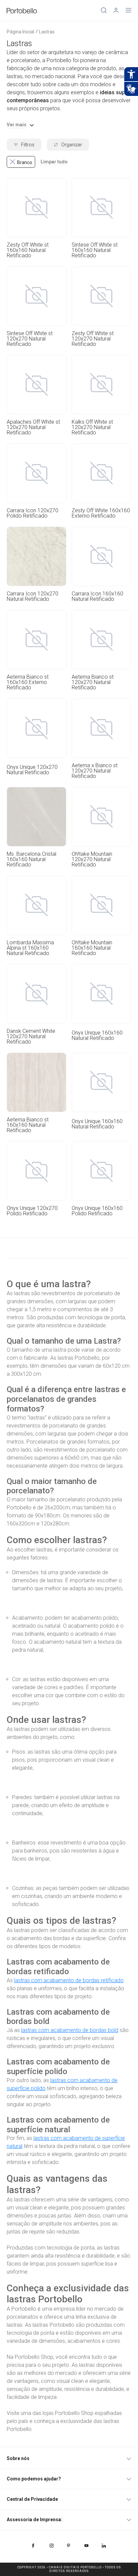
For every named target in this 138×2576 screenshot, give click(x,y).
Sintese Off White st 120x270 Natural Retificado (30, 339)
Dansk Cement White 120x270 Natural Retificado (31, 1037)
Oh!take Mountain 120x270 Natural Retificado (92, 859)
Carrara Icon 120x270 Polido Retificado (32, 513)
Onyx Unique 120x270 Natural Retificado (32, 770)
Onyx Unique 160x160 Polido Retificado (97, 1211)
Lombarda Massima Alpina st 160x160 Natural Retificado (30, 948)
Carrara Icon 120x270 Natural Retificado (32, 596)
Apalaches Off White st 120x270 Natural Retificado (33, 427)
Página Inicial (20, 32)
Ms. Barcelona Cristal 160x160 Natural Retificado (31, 859)
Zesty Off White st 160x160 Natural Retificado (28, 250)
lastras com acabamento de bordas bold (70, 2030)
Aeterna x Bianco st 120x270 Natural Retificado (95, 771)
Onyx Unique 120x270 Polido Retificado (32, 1211)
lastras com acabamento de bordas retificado (69, 1980)
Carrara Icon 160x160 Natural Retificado (97, 596)
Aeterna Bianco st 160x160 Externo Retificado (28, 682)
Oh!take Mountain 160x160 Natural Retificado (92, 948)
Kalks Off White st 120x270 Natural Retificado (92, 427)
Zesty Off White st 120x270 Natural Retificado (93, 339)
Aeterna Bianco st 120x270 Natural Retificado (93, 682)
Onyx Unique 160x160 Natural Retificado (97, 1036)
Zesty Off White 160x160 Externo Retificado (101, 513)
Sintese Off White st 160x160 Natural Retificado (95, 250)
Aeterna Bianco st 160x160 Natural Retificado (28, 1125)
